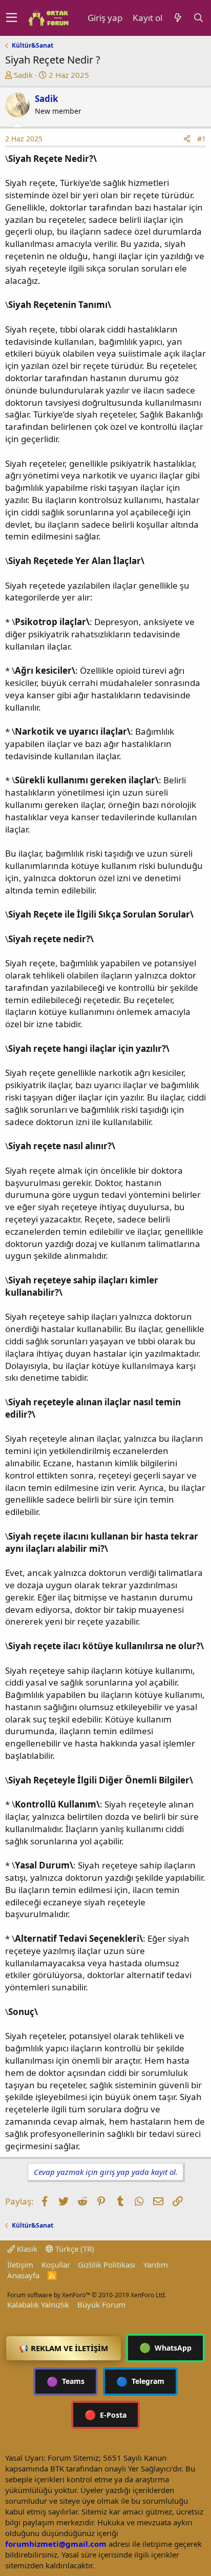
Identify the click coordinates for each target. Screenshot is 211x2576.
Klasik (26, 2249)
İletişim (20, 2265)
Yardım (156, 2265)
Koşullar (56, 2265)
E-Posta (105, 2415)
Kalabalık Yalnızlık (38, 2304)
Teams (66, 2381)
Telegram (140, 2381)
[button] (12, 18)
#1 (202, 139)
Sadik (23, 75)
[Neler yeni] (178, 18)
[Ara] (199, 18)
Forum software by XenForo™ (87, 2295)
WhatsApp (165, 2348)
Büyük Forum (101, 2304)
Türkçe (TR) (74, 2249)
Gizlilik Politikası (107, 2265)
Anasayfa (23, 2275)
